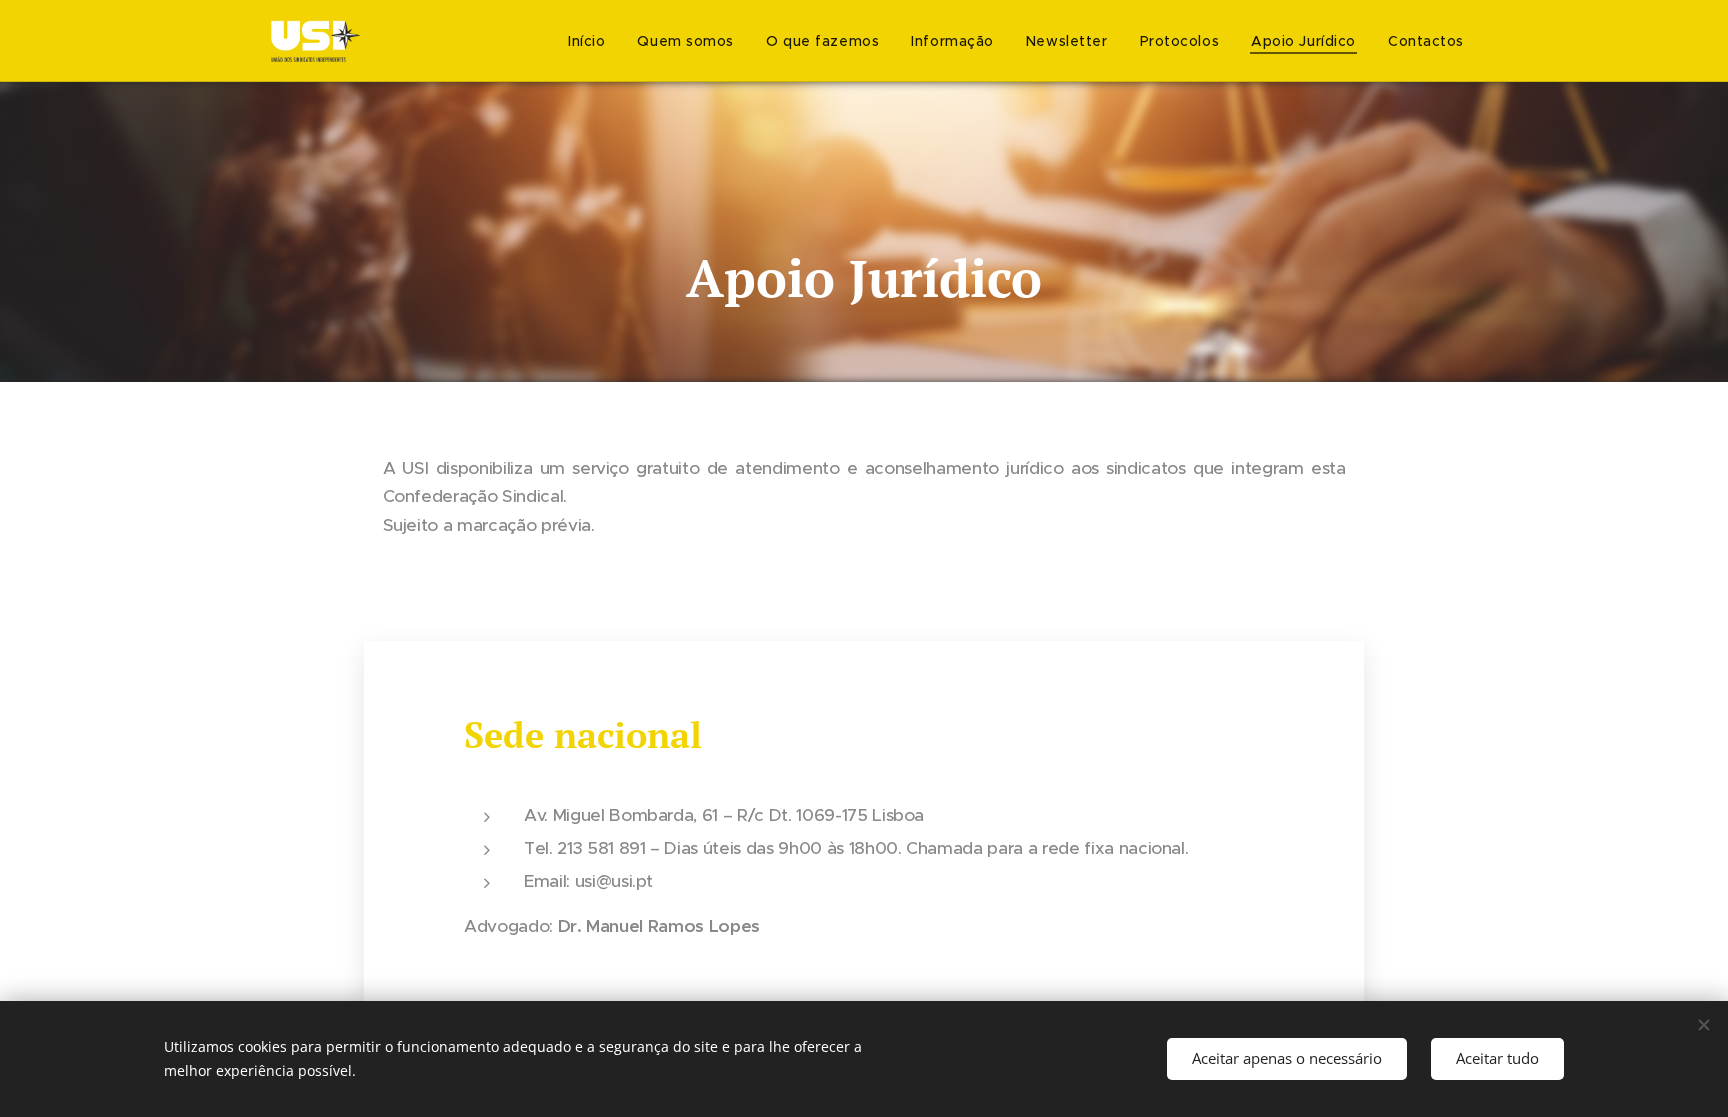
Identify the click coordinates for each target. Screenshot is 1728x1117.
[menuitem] (592, 41)
